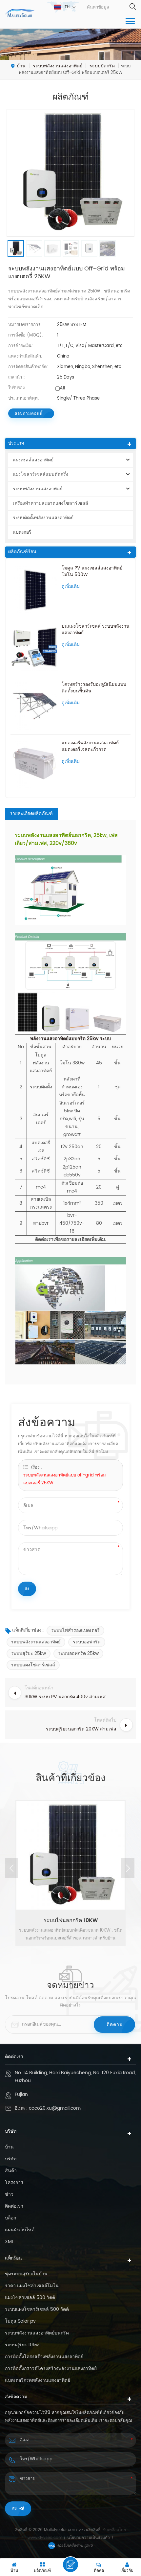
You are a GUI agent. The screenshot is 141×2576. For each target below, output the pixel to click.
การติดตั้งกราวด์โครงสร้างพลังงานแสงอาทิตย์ (51, 2369)
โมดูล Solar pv (20, 2321)
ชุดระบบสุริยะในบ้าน (26, 2274)
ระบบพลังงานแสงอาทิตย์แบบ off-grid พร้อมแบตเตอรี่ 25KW (65, 1479)
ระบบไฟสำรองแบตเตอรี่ (75, 1630)
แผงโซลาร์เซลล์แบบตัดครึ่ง (40, 474)
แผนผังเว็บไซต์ (20, 2230)
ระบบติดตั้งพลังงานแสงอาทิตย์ (43, 518)
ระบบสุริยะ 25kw (29, 1653)
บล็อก (10, 2218)
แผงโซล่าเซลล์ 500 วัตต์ (30, 2298)
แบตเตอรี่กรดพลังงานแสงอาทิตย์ (38, 2380)
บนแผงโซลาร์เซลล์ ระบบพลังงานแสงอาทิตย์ (96, 630)
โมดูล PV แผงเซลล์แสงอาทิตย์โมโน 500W (92, 571)
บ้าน (21, 66)
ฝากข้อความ (70, 2564)
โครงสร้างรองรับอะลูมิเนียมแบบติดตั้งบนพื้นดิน (94, 688)
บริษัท (11, 2159)
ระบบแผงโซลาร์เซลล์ (33, 1665)
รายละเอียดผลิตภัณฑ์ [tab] (31, 814)
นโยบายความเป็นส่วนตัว (89, 2538)
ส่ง (15, 2508)
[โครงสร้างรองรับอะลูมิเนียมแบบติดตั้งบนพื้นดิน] (34, 705)
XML (9, 2242)
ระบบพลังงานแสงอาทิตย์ (38, 489)
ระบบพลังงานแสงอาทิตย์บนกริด (37, 2333)
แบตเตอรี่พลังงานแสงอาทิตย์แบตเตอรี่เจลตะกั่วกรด (90, 746)
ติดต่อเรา (14, 2206)
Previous (11, 1868)
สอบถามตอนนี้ (29, 414)
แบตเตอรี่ (22, 532)
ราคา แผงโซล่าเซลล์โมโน (32, 2286)
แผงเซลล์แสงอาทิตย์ (33, 460)
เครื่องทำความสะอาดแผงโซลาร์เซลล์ (50, 503)
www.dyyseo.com (46, 2538)
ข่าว (9, 2194)
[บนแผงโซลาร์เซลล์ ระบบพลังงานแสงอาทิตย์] (34, 647)
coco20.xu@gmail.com (55, 2108)
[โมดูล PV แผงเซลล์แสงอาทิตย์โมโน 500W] (34, 589)
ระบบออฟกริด (87, 1642)
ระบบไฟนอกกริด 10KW (71, 1920)
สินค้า (11, 2171)
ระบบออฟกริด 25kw (78, 1653)
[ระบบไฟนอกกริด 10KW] (70, 1855)
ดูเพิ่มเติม (71, 587)
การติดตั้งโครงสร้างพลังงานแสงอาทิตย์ (44, 2357)
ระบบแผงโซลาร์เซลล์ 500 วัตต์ (37, 2309)
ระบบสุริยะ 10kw (22, 2345)
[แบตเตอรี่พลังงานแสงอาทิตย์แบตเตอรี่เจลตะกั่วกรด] (34, 764)
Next (128, 1868)
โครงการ (14, 2183)
